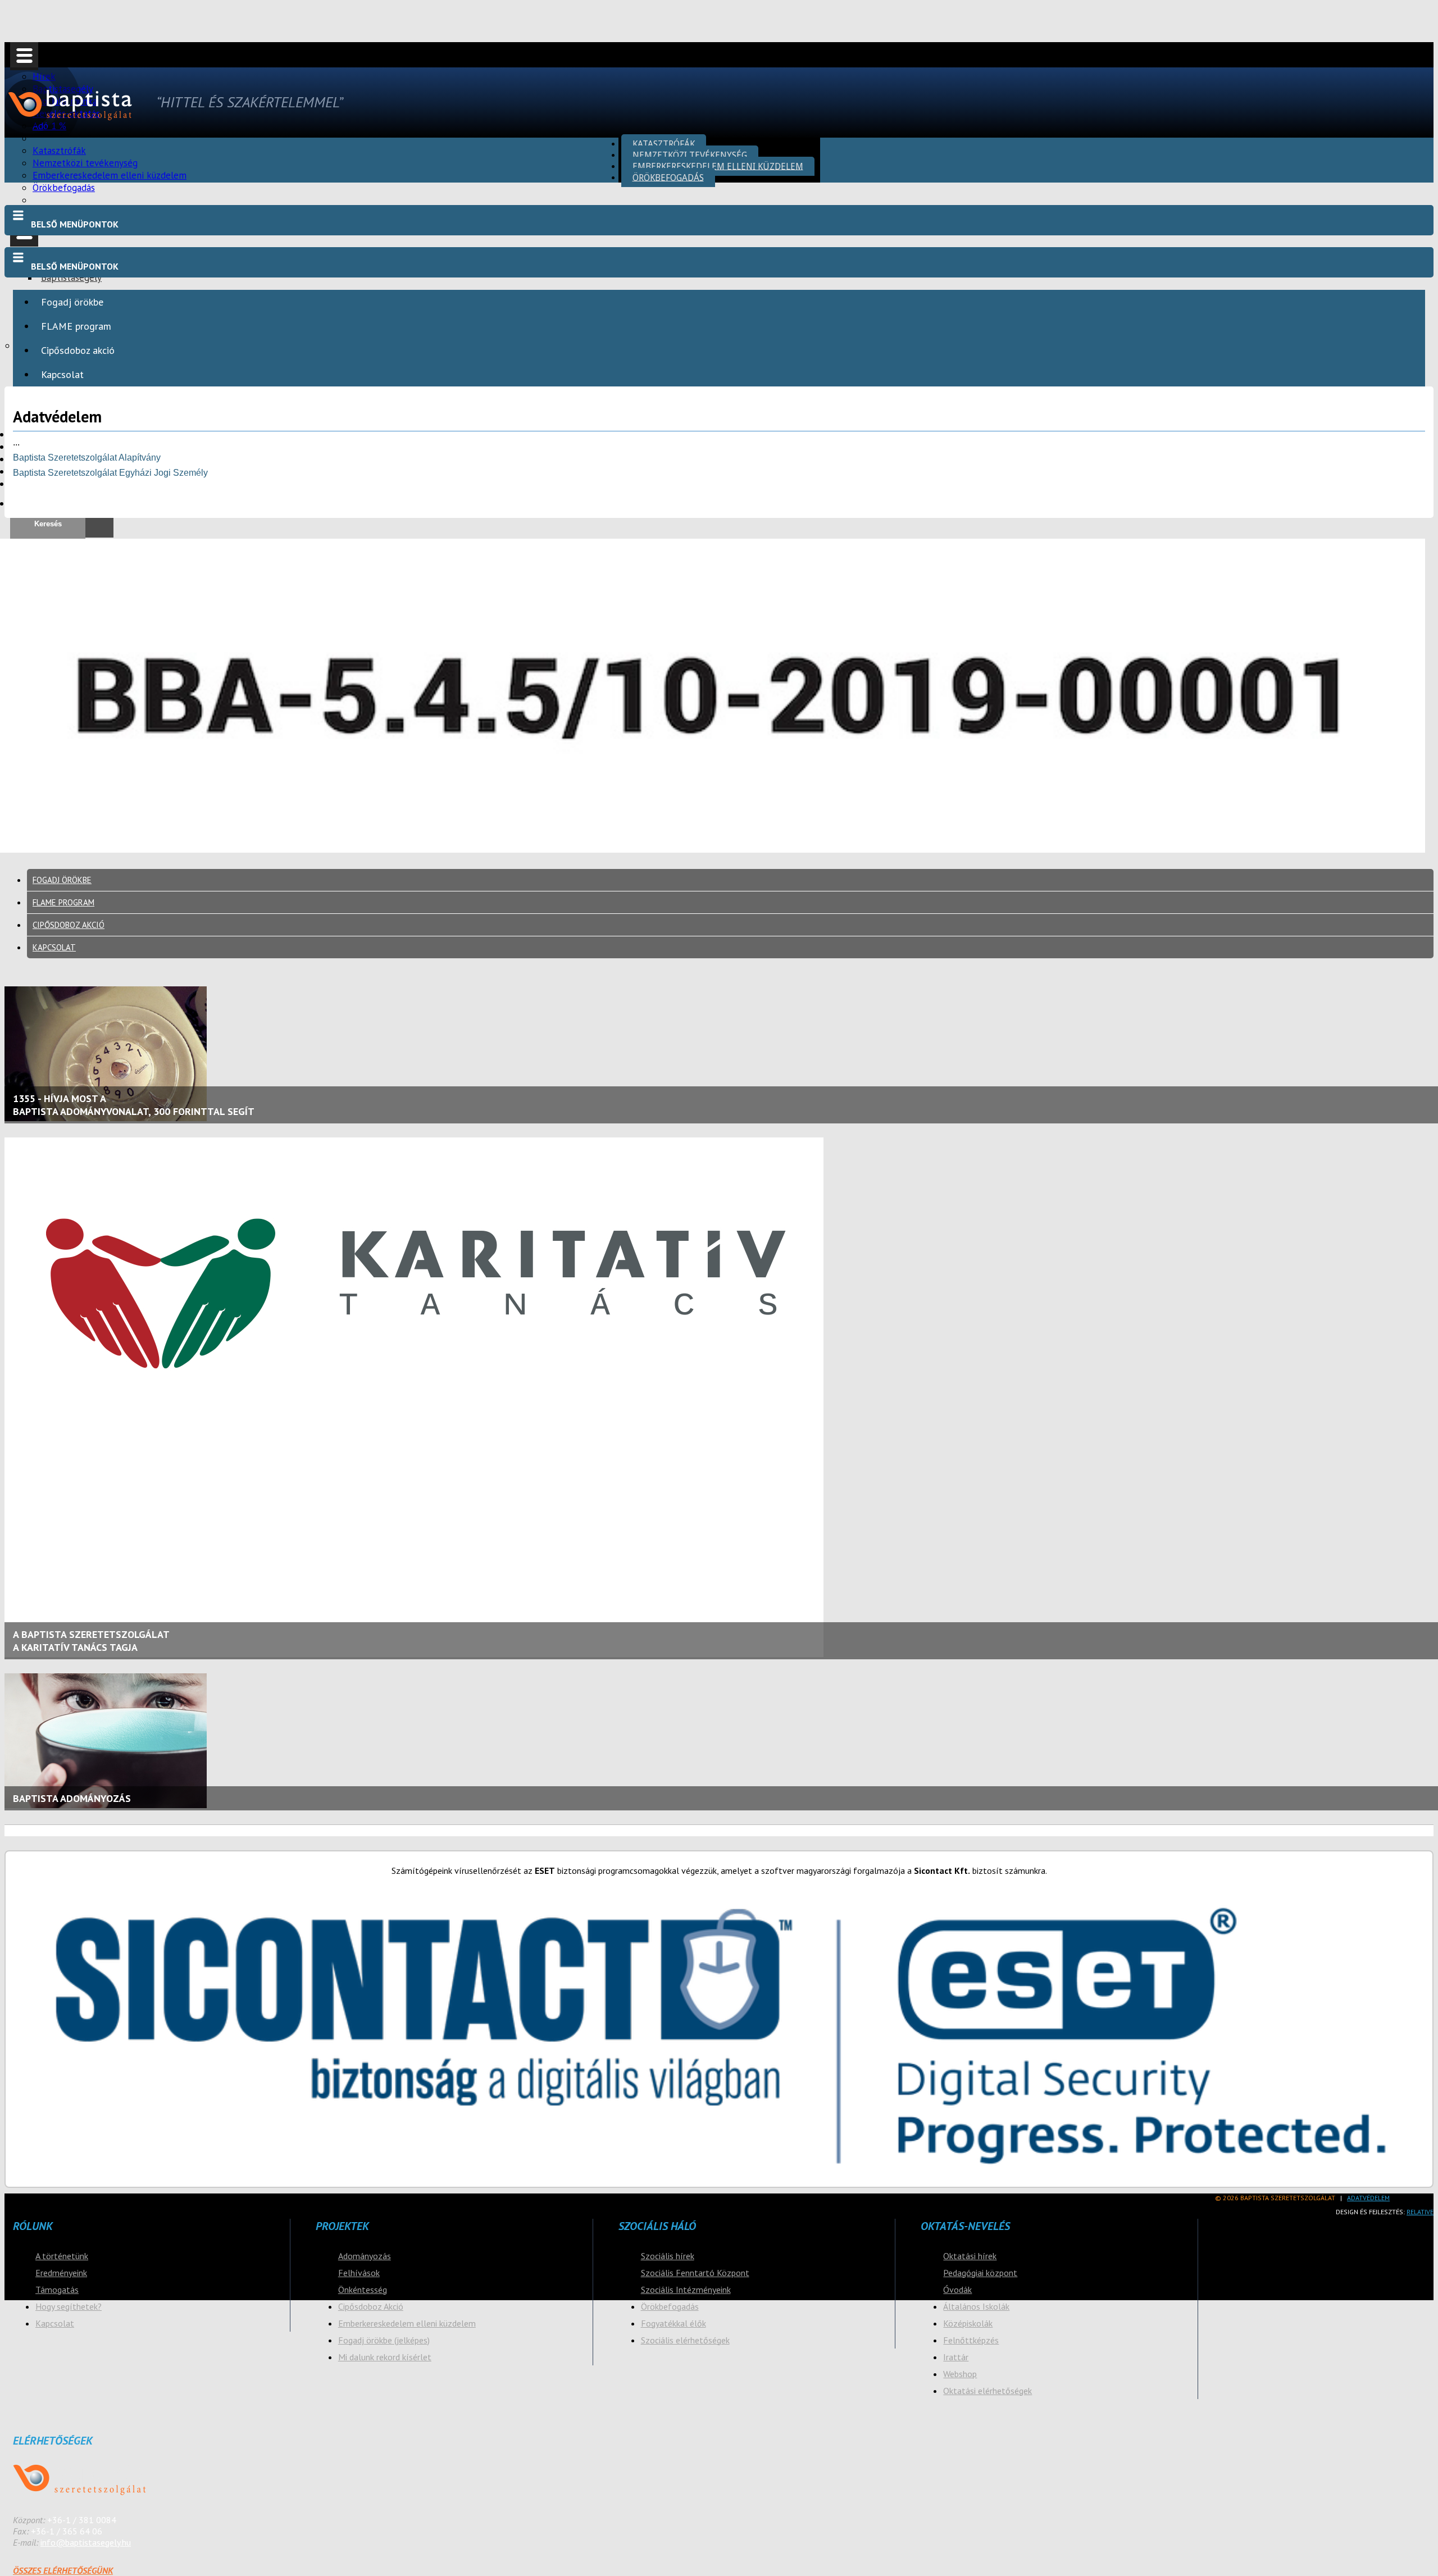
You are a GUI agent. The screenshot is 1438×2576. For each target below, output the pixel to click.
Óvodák (957, 2290)
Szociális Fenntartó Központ (695, 2273)
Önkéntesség (363, 2290)
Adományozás (365, 2256)
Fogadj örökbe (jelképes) (384, 2340)
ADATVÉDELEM (1368, 2198)
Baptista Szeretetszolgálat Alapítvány (87, 458)
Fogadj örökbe (72, 302)
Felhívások (359, 2273)
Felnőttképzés (971, 2340)
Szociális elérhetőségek (685, 2340)
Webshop (960, 2374)
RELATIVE (1420, 2212)
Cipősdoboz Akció (371, 2306)
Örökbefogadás (64, 188)
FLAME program (76, 326)
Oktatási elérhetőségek (988, 2391)
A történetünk (62, 2256)
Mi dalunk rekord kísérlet (385, 2357)
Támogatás (57, 2290)
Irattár (956, 2357)
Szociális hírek (668, 2256)
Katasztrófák (664, 144)
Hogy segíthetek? (69, 2306)
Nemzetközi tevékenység (690, 155)
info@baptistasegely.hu (86, 2542)
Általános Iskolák (976, 2306)
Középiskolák (968, 2323)
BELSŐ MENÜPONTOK (75, 224)
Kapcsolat (62, 374)
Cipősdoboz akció (78, 350)
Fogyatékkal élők (674, 2323)
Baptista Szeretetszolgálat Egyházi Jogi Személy (110, 473)
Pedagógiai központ (980, 2273)
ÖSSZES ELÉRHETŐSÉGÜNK (63, 2570)
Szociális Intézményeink (686, 2290)
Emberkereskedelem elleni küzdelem (718, 166)
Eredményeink (61, 2273)
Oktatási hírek (970, 2256)
